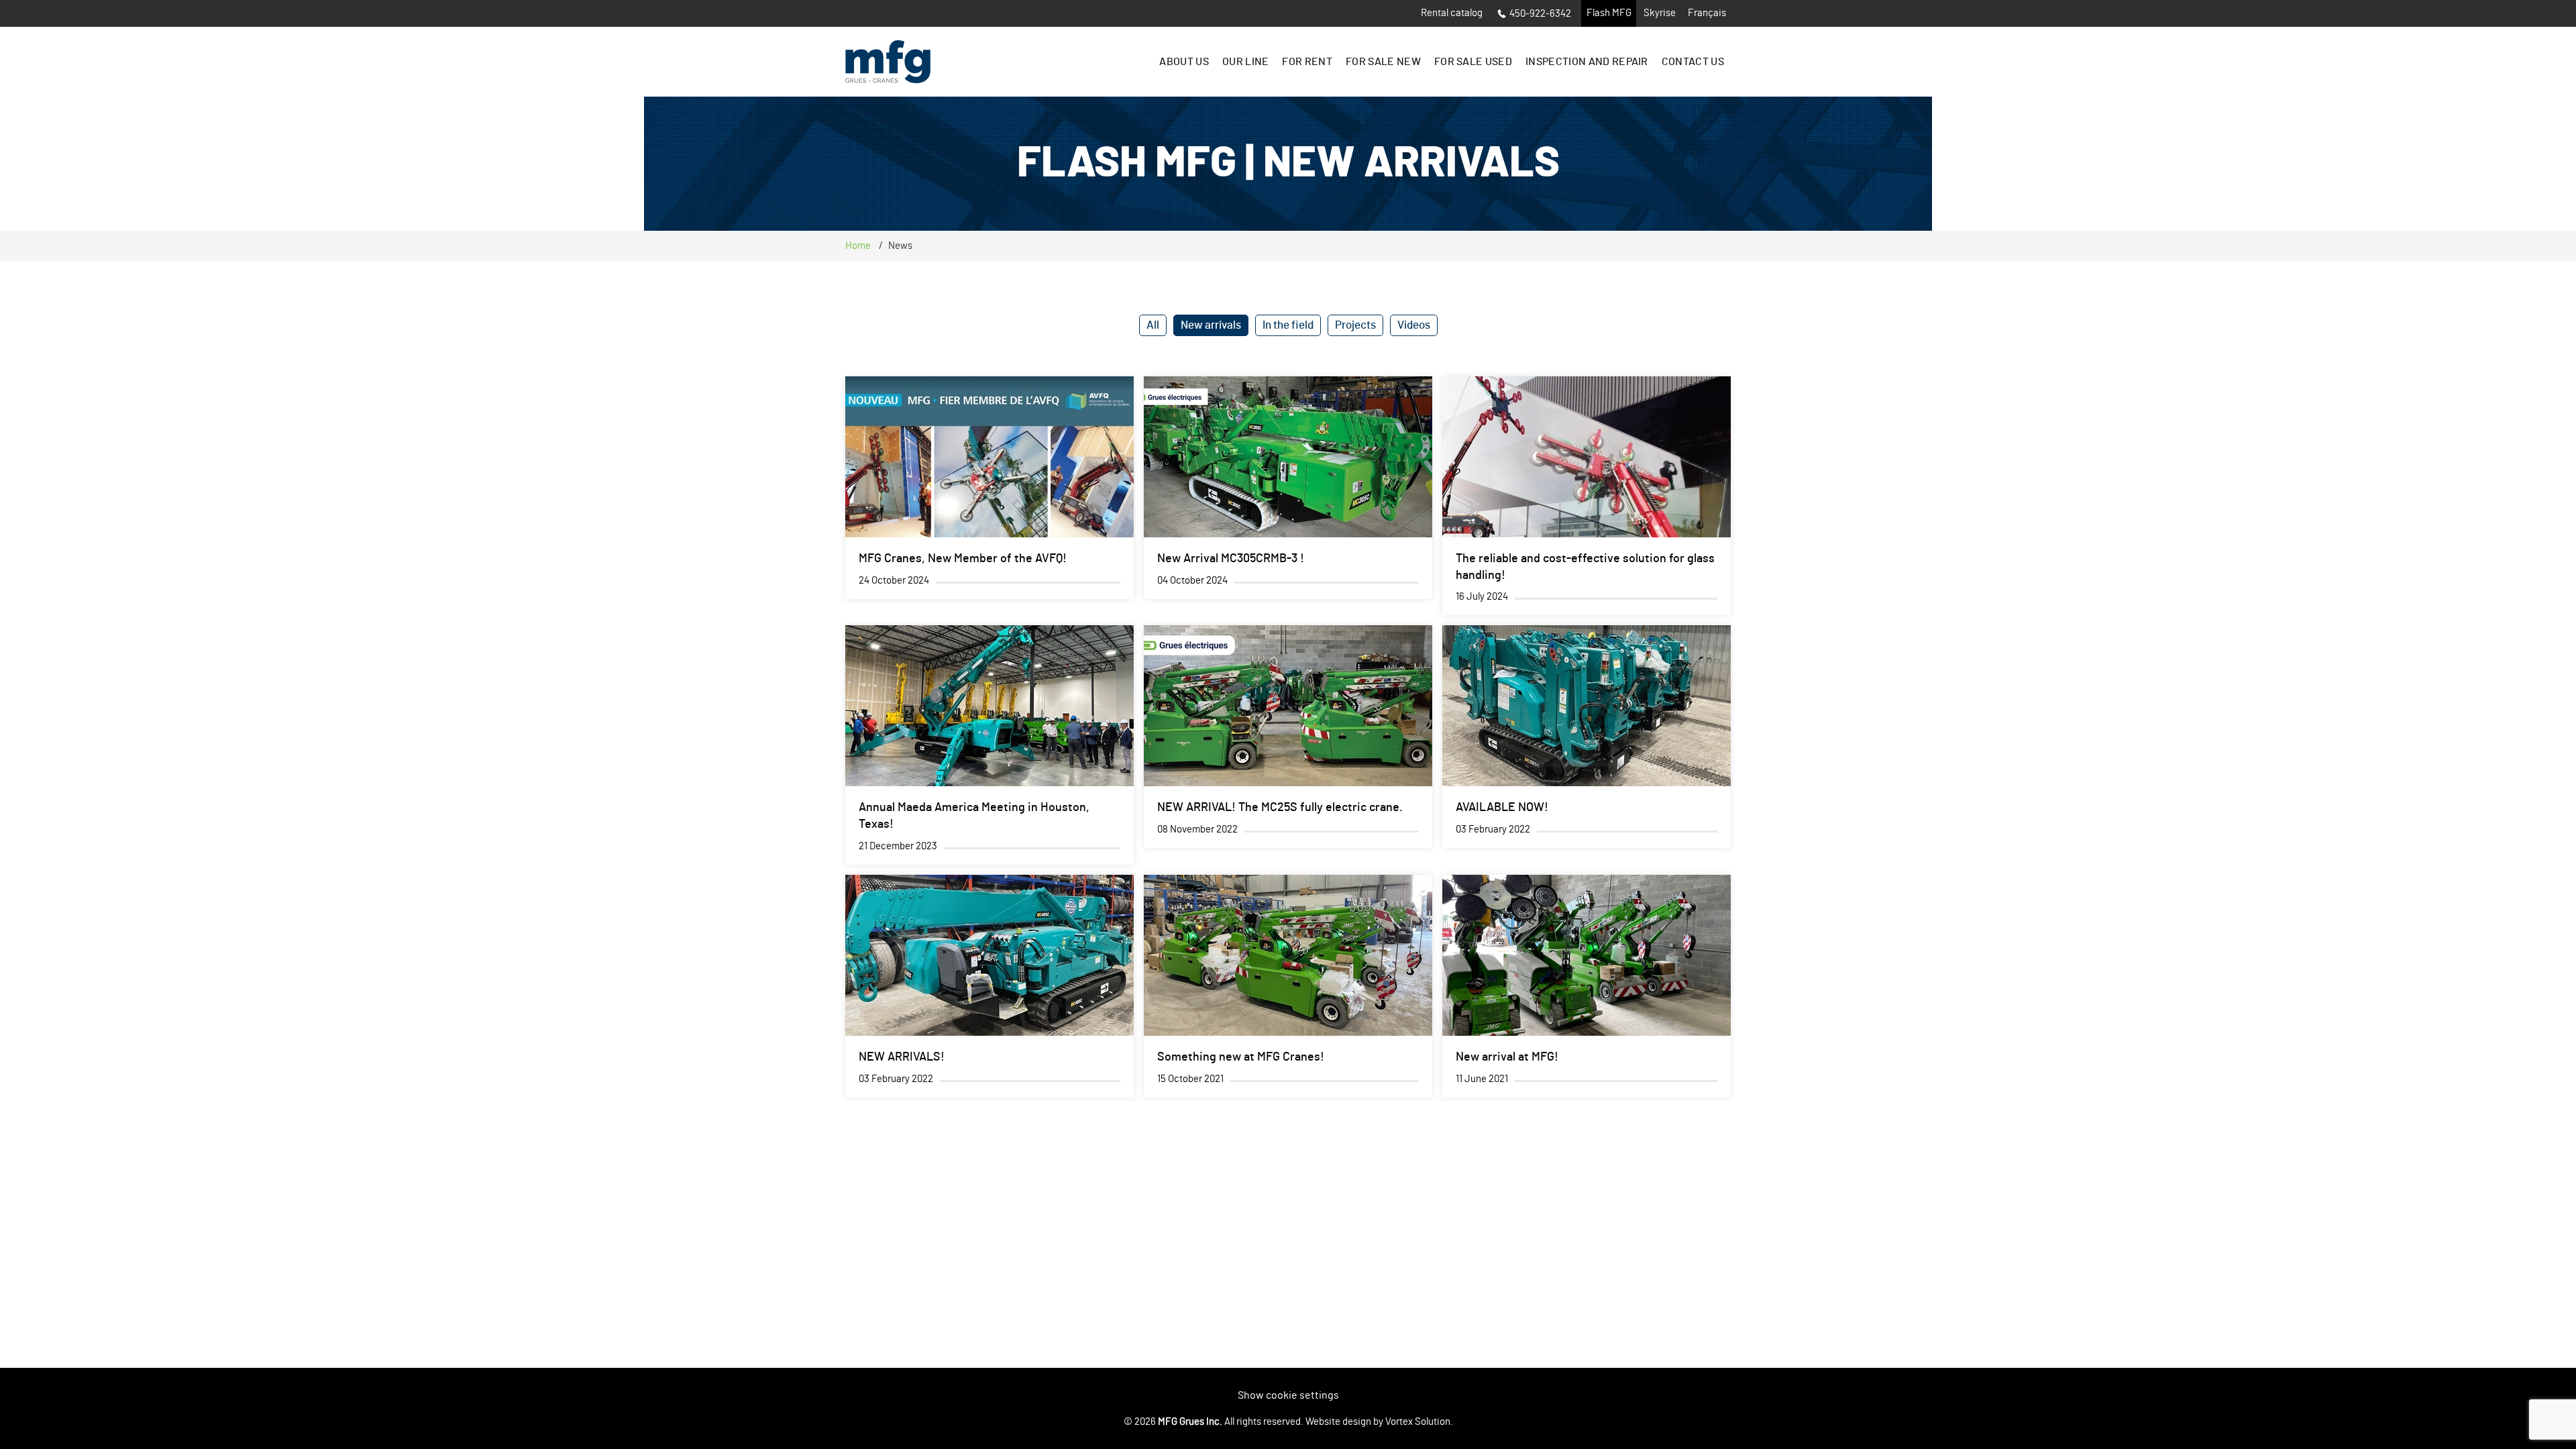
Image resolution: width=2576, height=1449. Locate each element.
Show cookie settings (1288, 1395)
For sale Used (1473, 62)
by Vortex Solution (1412, 1422)
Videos (1414, 325)
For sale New (1383, 62)
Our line (1246, 62)
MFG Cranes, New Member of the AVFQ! (963, 559)
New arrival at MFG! (1507, 1057)
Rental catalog (1452, 13)
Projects (1355, 325)
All (1153, 325)
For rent (1307, 62)
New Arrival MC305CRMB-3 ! (1231, 559)
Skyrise (1660, 13)
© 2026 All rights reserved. (1214, 1422)
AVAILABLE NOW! (1502, 808)
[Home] (888, 62)
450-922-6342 (1540, 14)
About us (1184, 62)
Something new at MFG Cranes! (1241, 1057)
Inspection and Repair (1587, 62)
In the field (1288, 325)
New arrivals (1211, 325)
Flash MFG (1609, 13)
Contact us (1693, 62)
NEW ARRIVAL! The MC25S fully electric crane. (1280, 808)
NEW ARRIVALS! (902, 1057)
